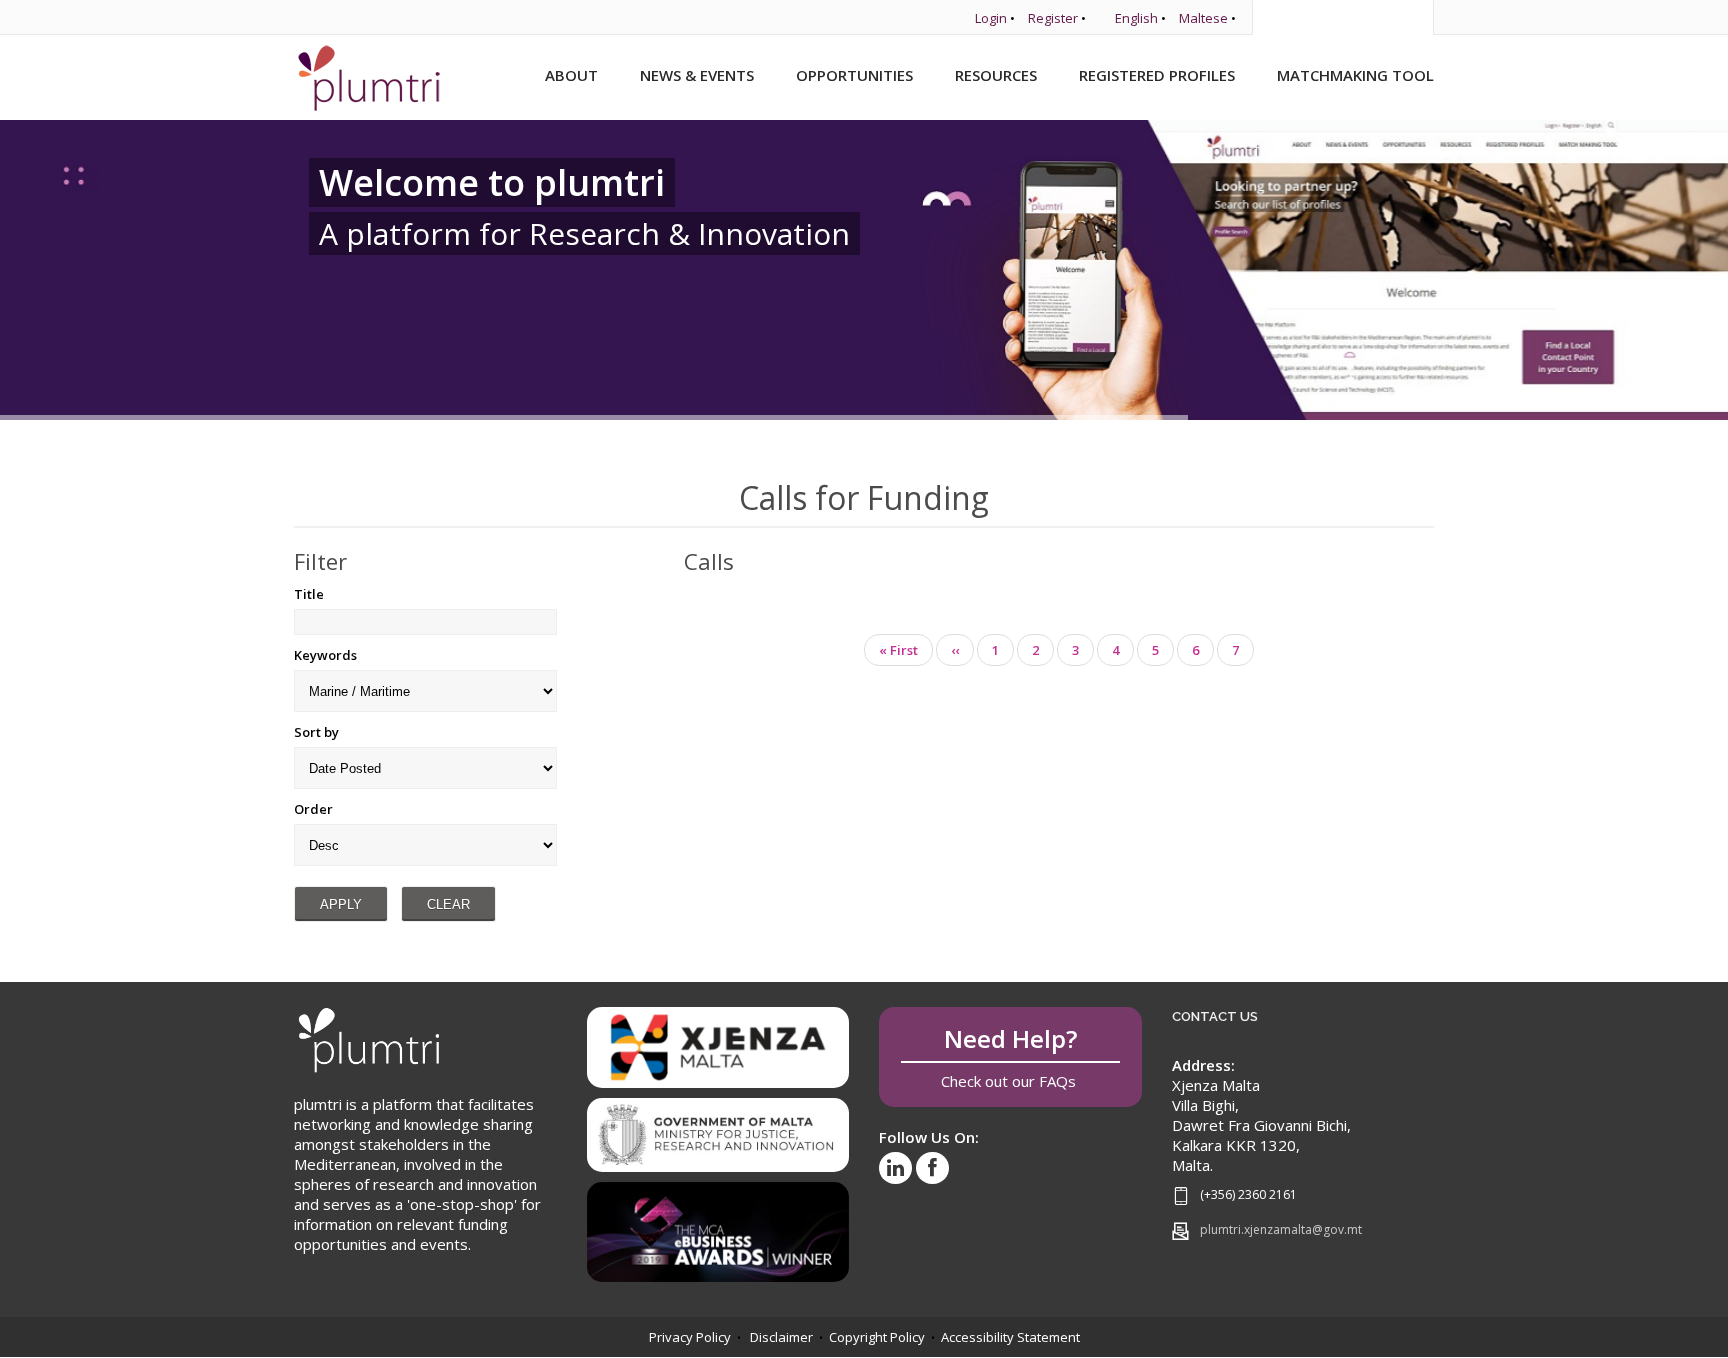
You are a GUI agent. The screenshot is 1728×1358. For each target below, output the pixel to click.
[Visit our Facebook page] (932, 1168)
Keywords (325, 655)
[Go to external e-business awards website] (718, 1225)
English (1136, 18)
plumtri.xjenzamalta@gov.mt (1281, 1229)
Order (313, 809)
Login (991, 18)
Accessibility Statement (1010, 1337)
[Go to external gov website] (718, 1128)
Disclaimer (781, 1337)
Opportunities (854, 75)
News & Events (697, 75)
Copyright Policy (877, 1337)
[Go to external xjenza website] (718, 1046)
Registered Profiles (1157, 75)
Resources (996, 75)
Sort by (316, 732)
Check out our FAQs (1010, 1056)
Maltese (1203, 18)
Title (309, 594)
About (571, 75)
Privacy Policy (690, 1337)
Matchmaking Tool (1355, 75)
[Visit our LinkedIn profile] (895, 1168)
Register (1053, 18)
